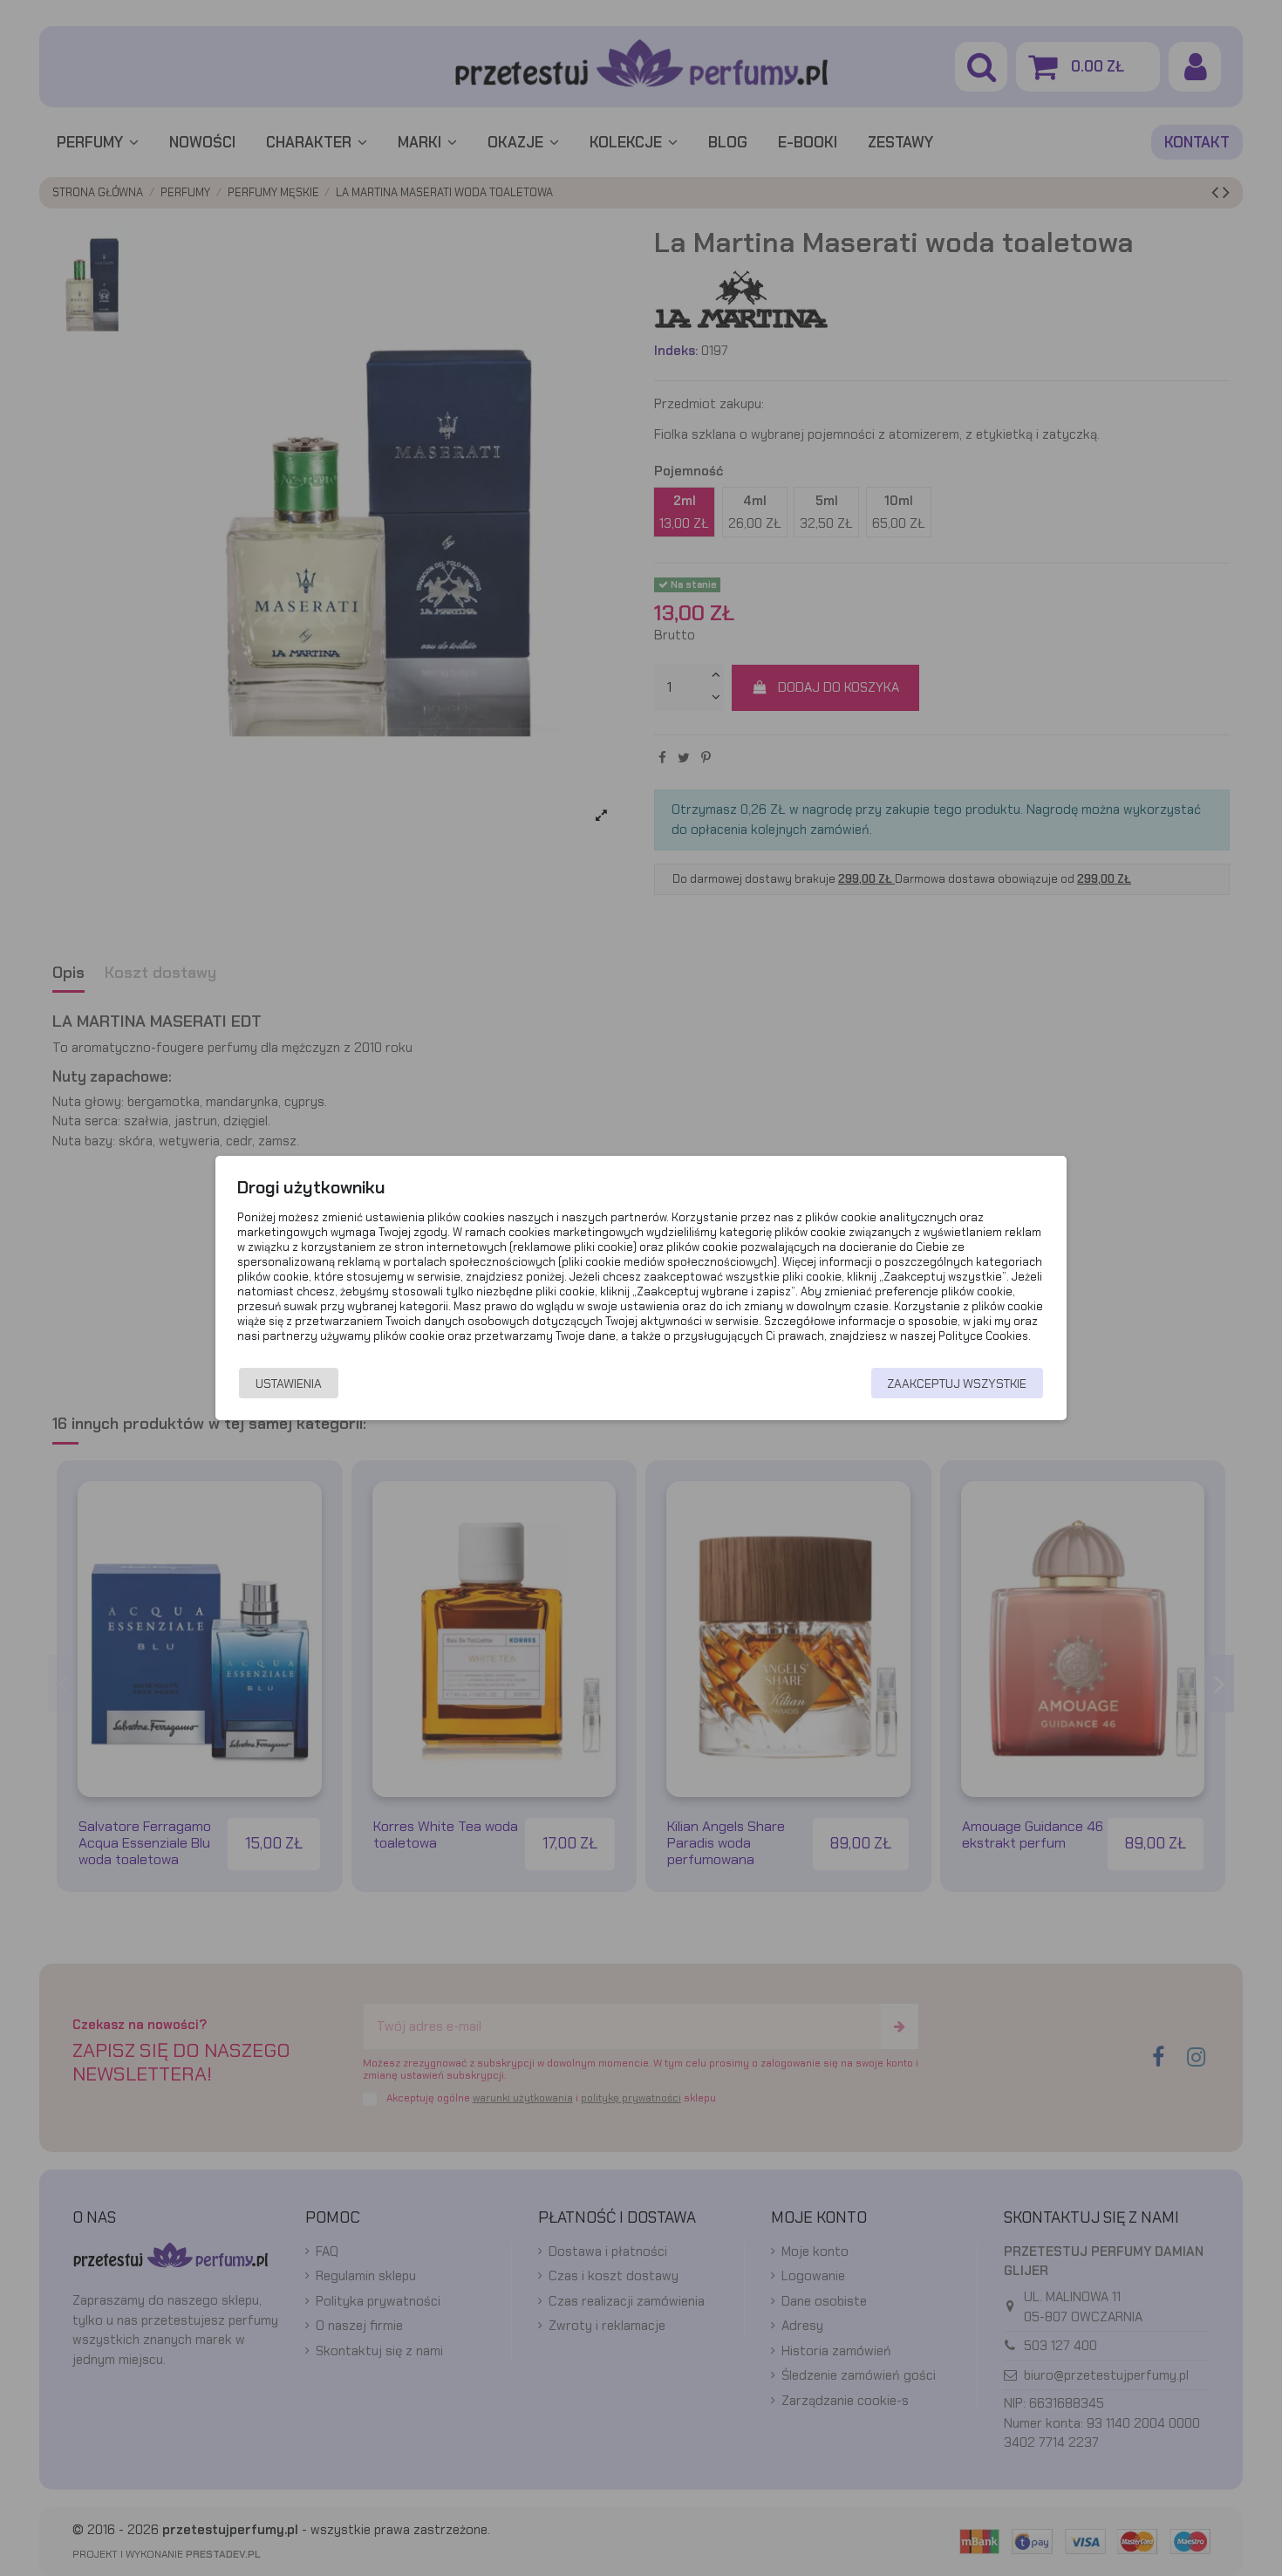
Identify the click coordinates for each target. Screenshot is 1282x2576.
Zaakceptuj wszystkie (957, 1384)
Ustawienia (289, 1384)
